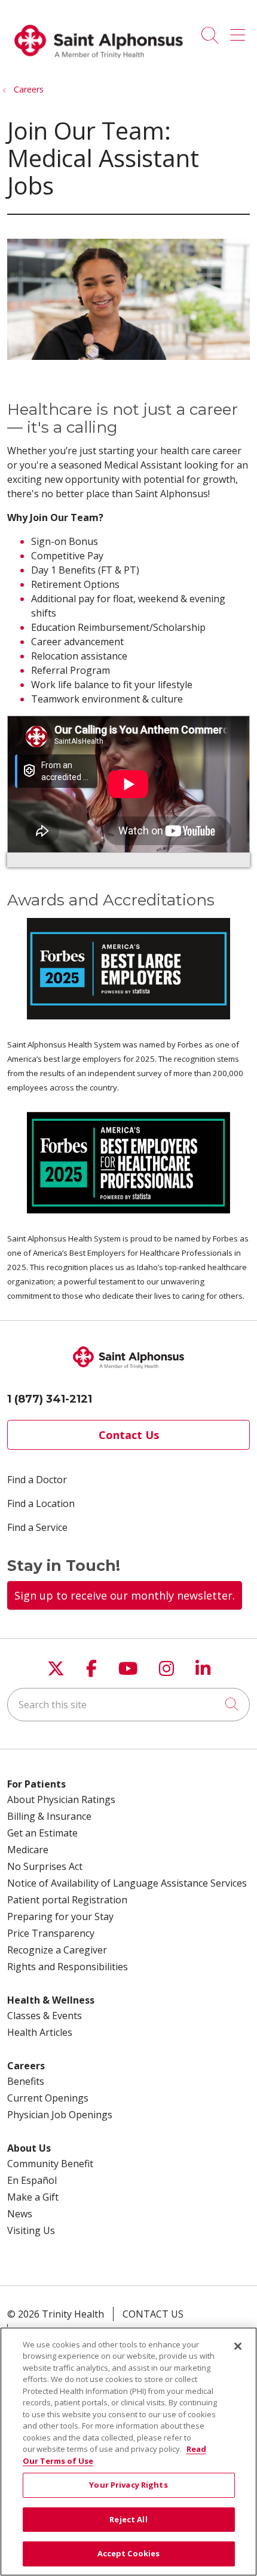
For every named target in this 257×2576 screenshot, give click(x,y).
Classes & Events (45, 2016)
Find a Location (41, 1503)
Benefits (26, 2081)
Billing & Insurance (49, 1816)
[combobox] (128, 1705)
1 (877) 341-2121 (50, 1399)
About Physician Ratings (61, 1799)
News (20, 2214)
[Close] (238, 2346)
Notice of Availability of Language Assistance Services (127, 1883)
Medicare (28, 1850)
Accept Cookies (129, 2553)
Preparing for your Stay (60, 1916)
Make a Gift (33, 2197)
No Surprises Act (45, 1866)
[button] (240, 31)
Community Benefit (50, 2164)
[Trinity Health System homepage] (99, 64)
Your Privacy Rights (128, 2485)
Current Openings (48, 2098)
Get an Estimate (42, 1833)
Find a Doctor (37, 1480)
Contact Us (129, 1435)
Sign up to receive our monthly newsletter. (125, 1595)
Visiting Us (31, 2230)
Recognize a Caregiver (57, 1950)
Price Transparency (51, 1933)
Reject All (128, 2519)
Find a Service (37, 1527)
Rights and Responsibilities (68, 1967)
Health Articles (40, 2032)
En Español (32, 2180)
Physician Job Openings (60, 2115)
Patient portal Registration (67, 1900)
